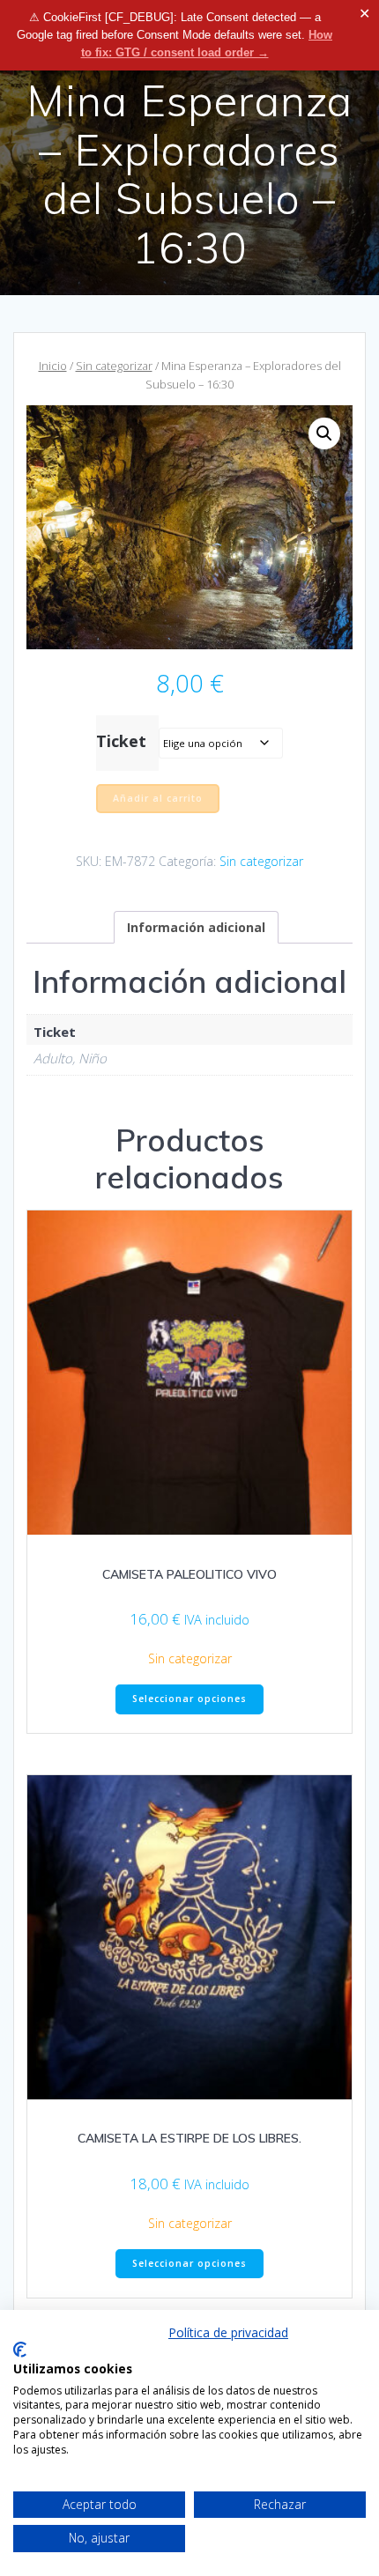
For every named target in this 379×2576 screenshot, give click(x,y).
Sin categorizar (114, 366)
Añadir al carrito (158, 798)
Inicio (53, 366)
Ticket (121, 741)
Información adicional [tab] (196, 927)
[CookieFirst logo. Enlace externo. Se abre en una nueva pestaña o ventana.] (20, 2350)
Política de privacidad (228, 2332)
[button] (324, 433)
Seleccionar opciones (189, 1699)
